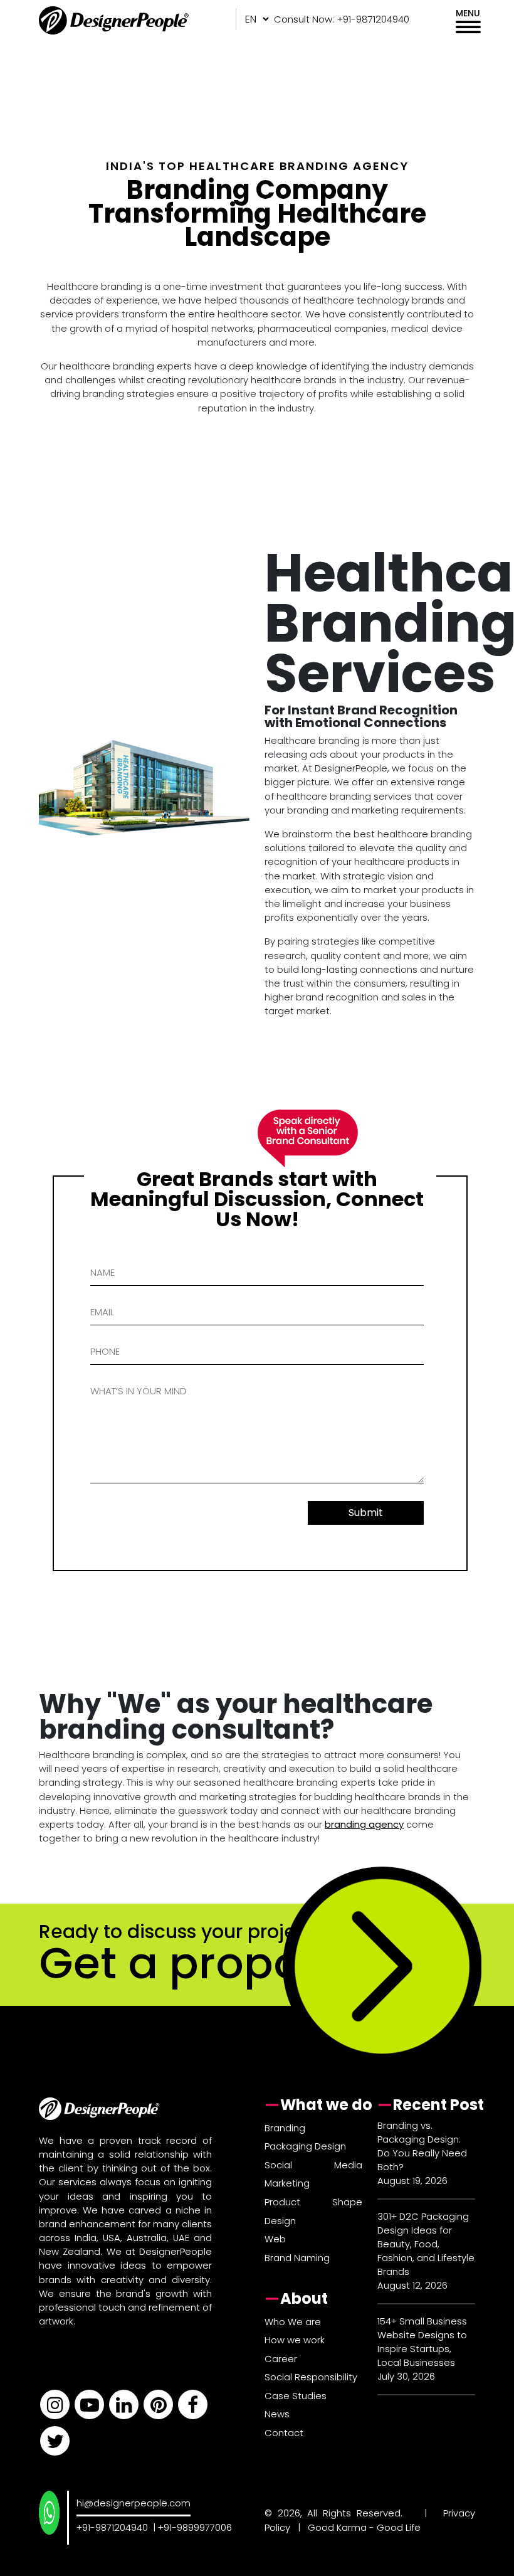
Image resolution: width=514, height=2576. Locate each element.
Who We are (293, 2322)
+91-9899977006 (195, 2527)
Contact (284, 2433)
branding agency (364, 1824)
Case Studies (296, 2396)
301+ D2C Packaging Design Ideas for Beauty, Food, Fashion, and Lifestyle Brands (426, 2244)
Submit (366, 1513)
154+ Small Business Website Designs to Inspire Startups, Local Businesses (422, 2342)
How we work (295, 2340)
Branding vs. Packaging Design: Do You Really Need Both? (422, 2146)
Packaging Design (305, 2146)
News (277, 2414)
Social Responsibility (311, 2377)
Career (281, 2359)
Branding (285, 2128)
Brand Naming (297, 2258)
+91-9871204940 (112, 2527)
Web (275, 2239)
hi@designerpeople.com (134, 2503)
